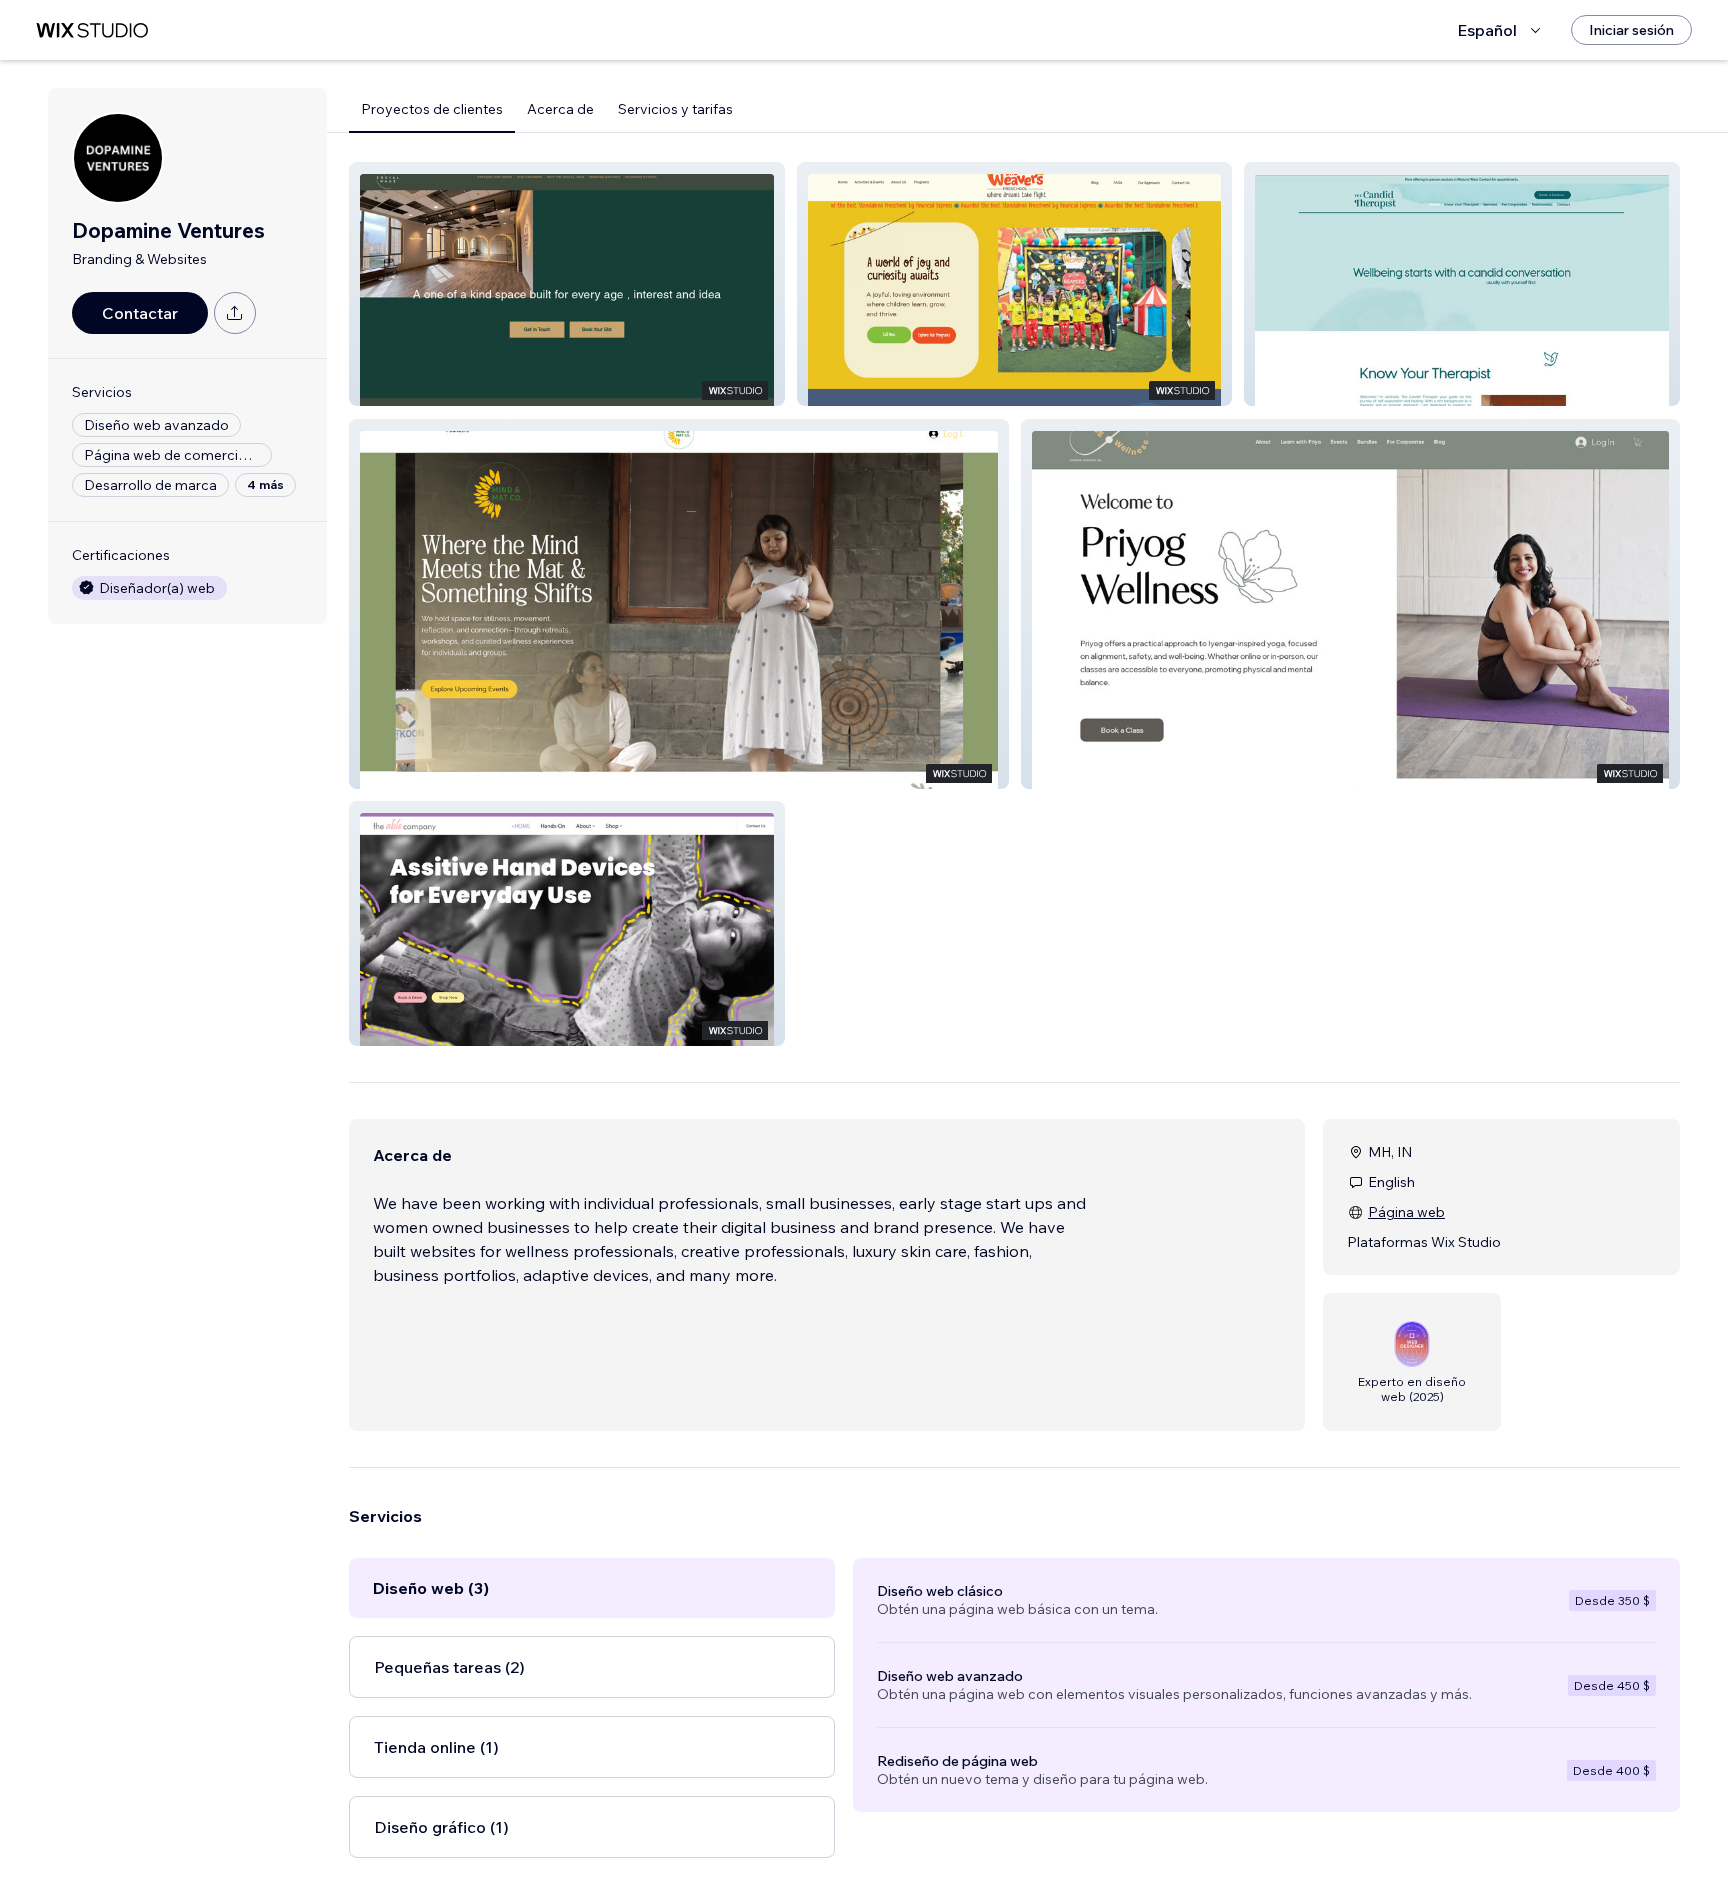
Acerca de (560, 109)
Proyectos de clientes (432, 109)
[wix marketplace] (92, 30)
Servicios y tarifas (675, 109)
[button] (567, 284)
